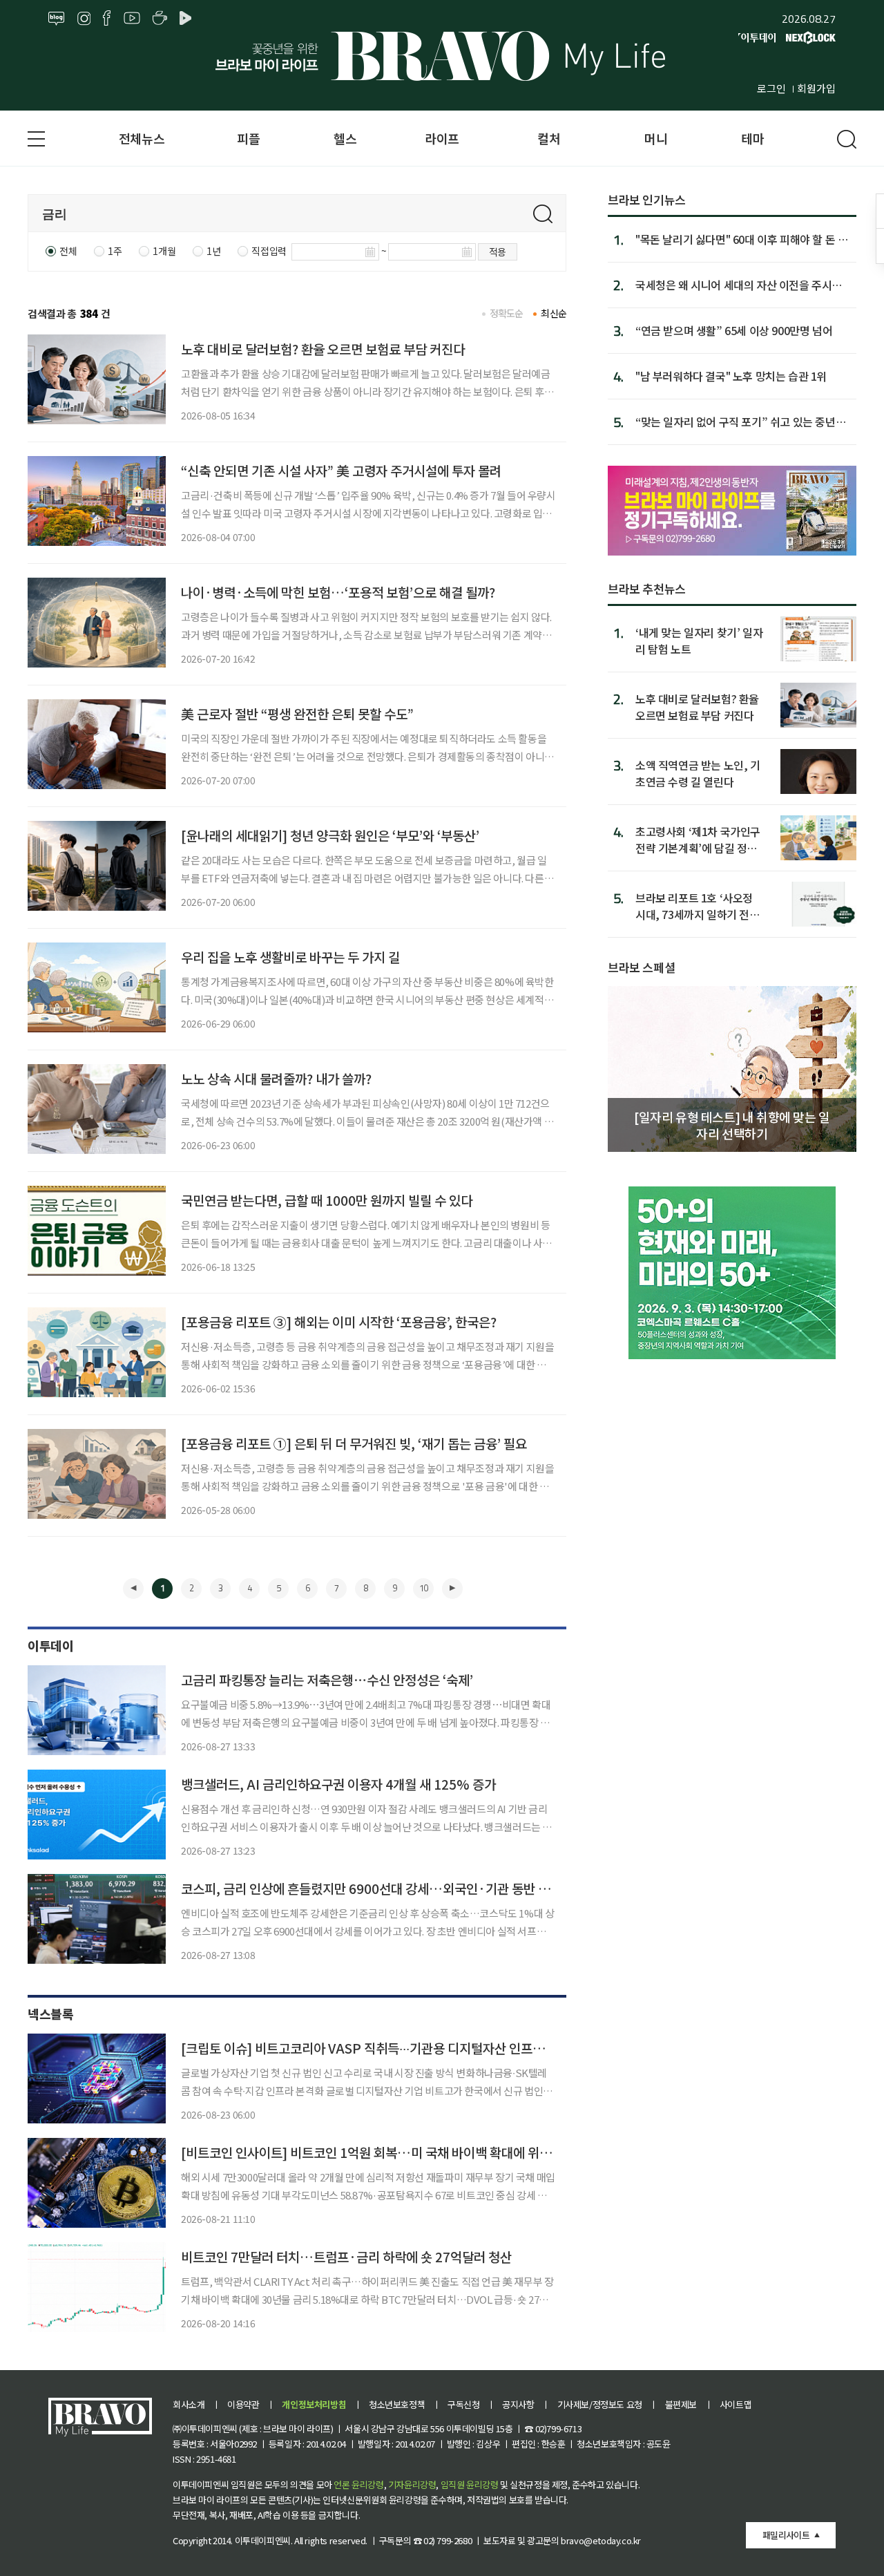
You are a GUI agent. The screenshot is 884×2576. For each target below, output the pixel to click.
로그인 (771, 88)
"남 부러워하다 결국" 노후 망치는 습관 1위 (731, 376)
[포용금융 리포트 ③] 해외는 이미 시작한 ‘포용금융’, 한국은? (339, 1322)
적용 (498, 252)
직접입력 (269, 251)
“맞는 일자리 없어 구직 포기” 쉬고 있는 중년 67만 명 (736, 422)
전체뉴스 (142, 138)
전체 (68, 251)
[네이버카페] (160, 19)
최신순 (554, 313)
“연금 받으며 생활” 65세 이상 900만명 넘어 (734, 330)
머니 (656, 138)
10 (423, 1588)
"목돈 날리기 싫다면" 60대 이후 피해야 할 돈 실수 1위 (741, 239)
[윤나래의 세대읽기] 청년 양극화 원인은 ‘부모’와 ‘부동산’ (330, 835)
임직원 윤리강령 (470, 2484)
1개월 (164, 251)
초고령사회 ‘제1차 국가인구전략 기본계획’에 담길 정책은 (698, 839)
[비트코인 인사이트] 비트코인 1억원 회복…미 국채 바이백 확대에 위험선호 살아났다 (403, 2152)
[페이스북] (107, 19)
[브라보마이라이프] (442, 56)
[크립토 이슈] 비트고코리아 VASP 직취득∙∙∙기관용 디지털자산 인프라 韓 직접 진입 (397, 2048)
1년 (213, 251)
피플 (248, 138)
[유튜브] (132, 19)
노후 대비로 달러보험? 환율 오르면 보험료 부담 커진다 (323, 349)
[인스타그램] (84, 19)
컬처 (549, 138)
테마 (752, 138)
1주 (115, 251)
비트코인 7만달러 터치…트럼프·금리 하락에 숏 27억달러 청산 (346, 2256)
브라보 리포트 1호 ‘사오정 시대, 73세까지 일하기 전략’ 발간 (699, 906)
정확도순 (507, 313)
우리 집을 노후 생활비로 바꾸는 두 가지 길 (290, 957)
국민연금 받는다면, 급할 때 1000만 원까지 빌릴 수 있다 (327, 1200)
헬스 (345, 138)
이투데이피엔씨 (263, 2540)
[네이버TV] (188, 19)
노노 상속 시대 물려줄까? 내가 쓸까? (276, 1078)
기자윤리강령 (412, 2484)
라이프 (442, 138)
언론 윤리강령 (358, 2484)
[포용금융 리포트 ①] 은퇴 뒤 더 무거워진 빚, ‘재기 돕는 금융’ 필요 (354, 1443)
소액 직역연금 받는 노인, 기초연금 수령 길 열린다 (698, 773)
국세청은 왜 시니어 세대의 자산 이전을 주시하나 (739, 285)
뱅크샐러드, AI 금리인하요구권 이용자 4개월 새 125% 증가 (338, 1784)
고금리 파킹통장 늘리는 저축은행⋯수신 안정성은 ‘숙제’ (327, 1679)
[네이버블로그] (57, 19)
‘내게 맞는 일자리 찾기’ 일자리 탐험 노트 (699, 640)
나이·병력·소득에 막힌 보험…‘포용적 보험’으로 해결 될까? (338, 592)
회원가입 (816, 88)
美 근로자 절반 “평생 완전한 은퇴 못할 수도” (297, 713)
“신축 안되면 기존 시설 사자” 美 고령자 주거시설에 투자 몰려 (341, 470)
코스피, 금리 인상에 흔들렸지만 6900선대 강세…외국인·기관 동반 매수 (371, 1888)
